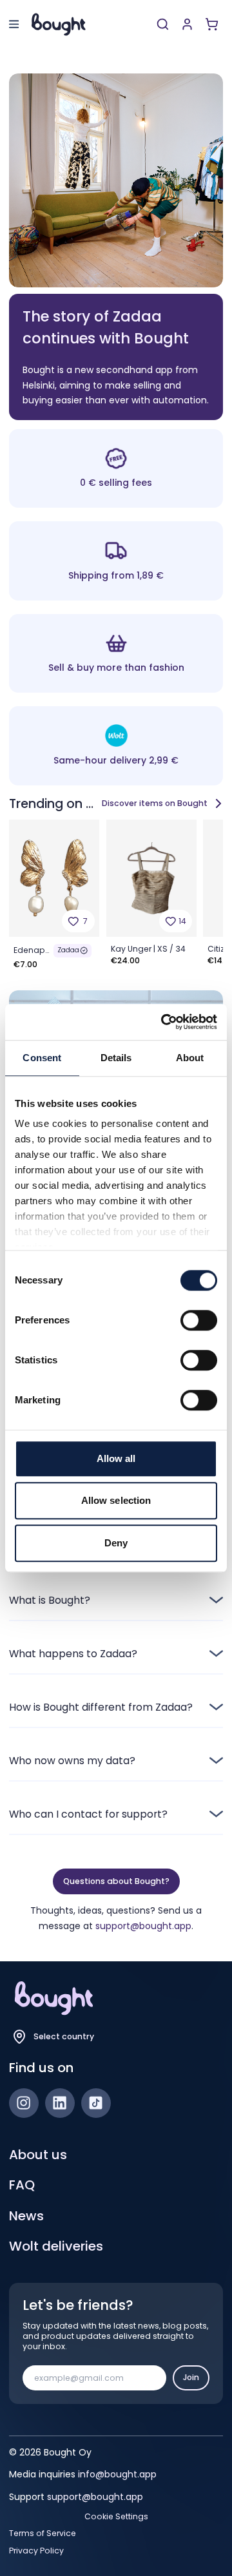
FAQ (22, 2185)
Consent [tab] (42, 1058)
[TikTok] (96, 2103)
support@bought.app (143, 1926)
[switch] (199, 1320)
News (26, 2216)
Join (191, 2377)
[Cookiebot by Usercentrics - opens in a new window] (164, 1022)
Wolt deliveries (56, 2246)
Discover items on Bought (155, 803)
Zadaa (68, 950)
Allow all (116, 1458)
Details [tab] (116, 1058)
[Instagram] (24, 2103)
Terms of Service (43, 2533)
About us (38, 2155)
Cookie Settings (116, 2517)
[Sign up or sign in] (187, 24)
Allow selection (116, 1500)
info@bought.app (117, 2474)
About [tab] (190, 1058)
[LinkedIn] (60, 2103)
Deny (116, 1543)
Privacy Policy (36, 2551)
